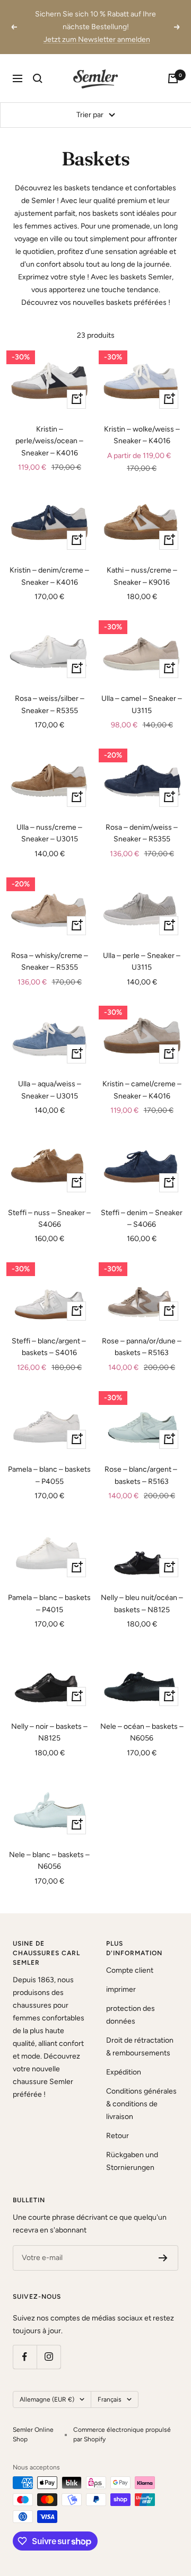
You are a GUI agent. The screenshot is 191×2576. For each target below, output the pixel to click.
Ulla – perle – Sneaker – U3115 (142, 961)
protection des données (131, 2015)
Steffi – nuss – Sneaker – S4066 (49, 1219)
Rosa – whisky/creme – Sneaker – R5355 (50, 961)
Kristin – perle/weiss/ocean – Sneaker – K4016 (49, 441)
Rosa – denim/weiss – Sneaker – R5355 (142, 833)
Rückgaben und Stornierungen (132, 2161)
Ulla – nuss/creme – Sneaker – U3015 (49, 833)
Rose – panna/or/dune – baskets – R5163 (142, 1347)
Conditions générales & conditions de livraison (141, 2104)
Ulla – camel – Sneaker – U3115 (142, 704)
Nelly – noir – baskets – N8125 (49, 1732)
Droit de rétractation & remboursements (140, 2047)
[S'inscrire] (163, 2258)
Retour (118, 2136)
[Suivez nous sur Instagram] (49, 2357)
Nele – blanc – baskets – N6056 (49, 1861)
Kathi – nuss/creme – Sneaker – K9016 (142, 576)
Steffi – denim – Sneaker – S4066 (142, 1219)
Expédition (124, 2072)
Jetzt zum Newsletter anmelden (97, 39)
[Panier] (173, 78)
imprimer (121, 1989)
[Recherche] (38, 78)
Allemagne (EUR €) (47, 2399)
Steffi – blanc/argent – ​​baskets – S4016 (50, 1347)
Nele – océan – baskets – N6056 (142, 1732)
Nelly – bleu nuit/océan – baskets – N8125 (142, 1603)
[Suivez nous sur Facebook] (25, 2357)
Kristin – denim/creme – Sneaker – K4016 (49, 576)
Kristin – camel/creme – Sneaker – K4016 (142, 1090)
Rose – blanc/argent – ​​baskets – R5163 (142, 1475)
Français (110, 2399)
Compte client (130, 1970)
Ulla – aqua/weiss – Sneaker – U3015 (50, 1090)
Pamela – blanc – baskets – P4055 (49, 1475)
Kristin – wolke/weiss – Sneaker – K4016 (142, 435)
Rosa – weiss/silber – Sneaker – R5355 (50, 704)
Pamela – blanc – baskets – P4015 (49, 1603)
